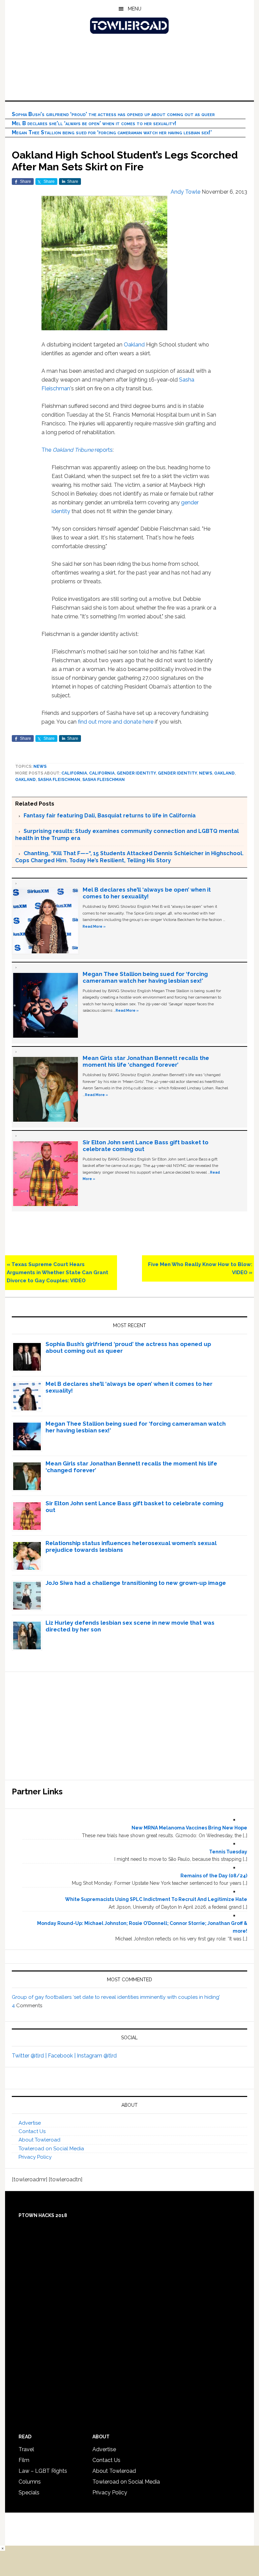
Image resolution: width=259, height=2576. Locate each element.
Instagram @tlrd (97, 2056)
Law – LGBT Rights (43, 2471)
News (40, 766)
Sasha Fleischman (59, 780)
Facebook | (62, 2056)
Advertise (30, 2123)
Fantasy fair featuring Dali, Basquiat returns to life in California (110, 816)
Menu (135, 9)
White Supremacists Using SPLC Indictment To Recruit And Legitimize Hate (156, 1899)
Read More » (94, 926)
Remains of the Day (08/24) (214, 1876)
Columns (30, 2482)
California (74, 773)
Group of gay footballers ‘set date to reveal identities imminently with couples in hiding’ (116, 1997)
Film (24, 2460)
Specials (29, 2493)
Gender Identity (177, 773)
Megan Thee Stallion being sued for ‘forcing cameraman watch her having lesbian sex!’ (112, 132)
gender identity (136, 773)
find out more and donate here (115, 722)
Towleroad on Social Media (51, 2149)
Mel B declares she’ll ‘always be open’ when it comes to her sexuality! (94, 123)
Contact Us (32, 2131)
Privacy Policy (35, 2157)
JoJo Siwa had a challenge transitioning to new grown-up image (136, 1583)
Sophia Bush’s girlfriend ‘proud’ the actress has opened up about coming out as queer (113, 114)
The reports (77, 450)
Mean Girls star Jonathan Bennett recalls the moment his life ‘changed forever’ (146, 1061)
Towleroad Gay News (129, 26)
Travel (26, 2449)
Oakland (134, 345)
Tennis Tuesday (228, 1852)
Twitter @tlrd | (30, 2056)
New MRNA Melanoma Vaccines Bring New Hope (189, 1828)
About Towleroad (39, 2140)
